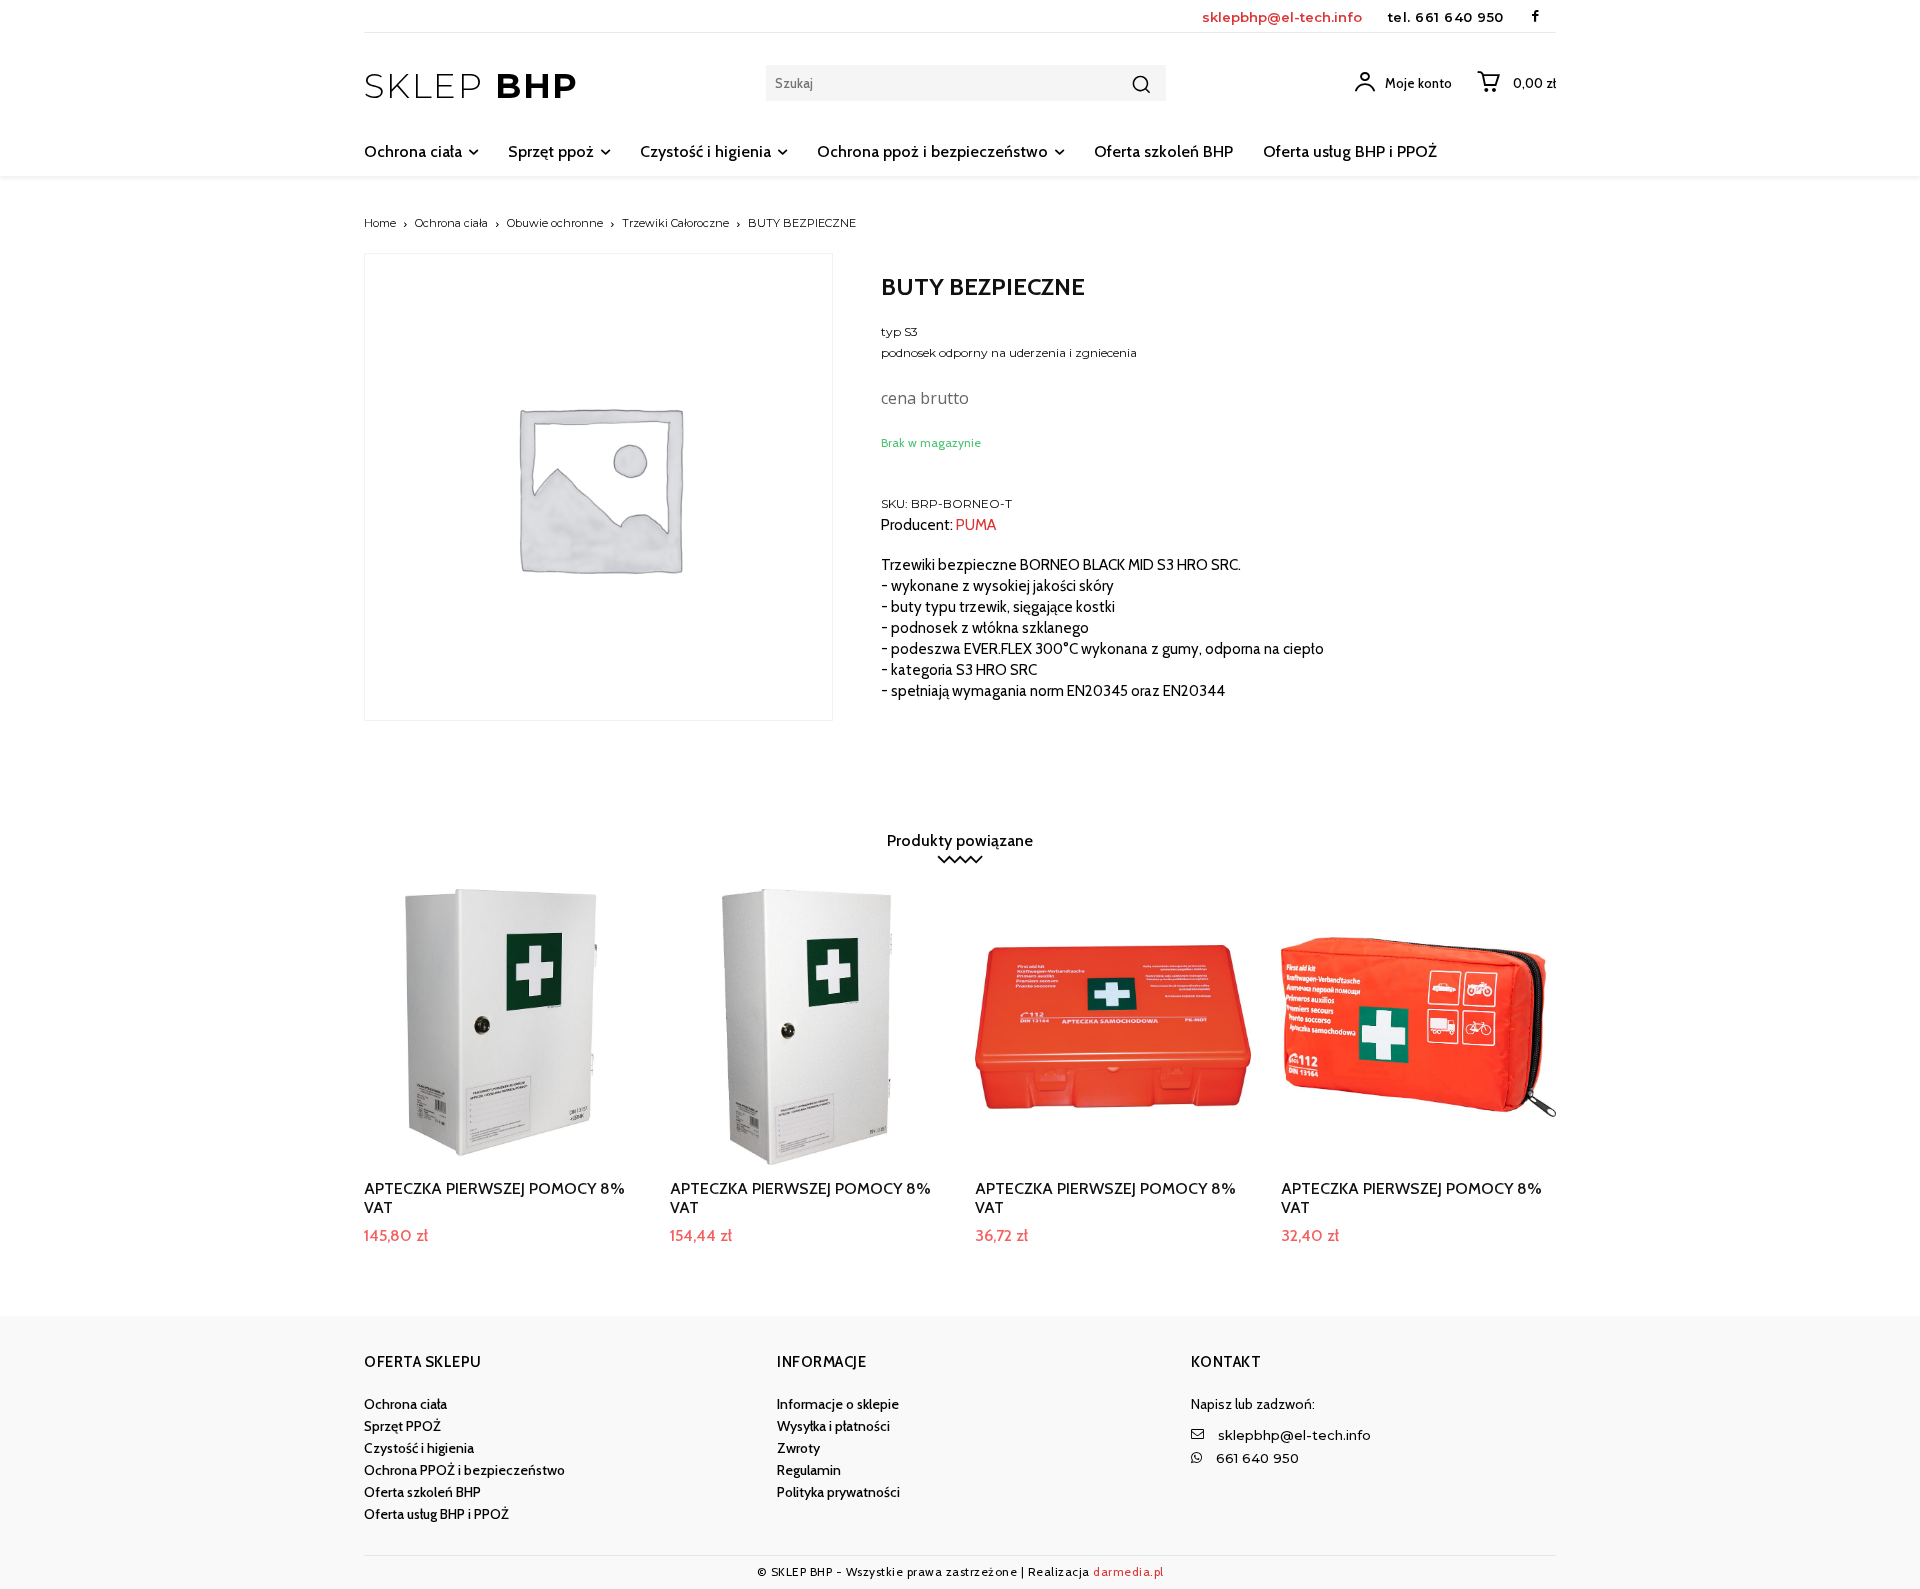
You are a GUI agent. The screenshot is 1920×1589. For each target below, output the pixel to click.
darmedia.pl (1128, 1571)
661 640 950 (1459, 17)
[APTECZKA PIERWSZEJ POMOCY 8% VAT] (502, 1027)
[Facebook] (1535, 16)
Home (380, 223)
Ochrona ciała (451, 223)
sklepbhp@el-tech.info (1282, 17)
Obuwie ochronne (555, 223)
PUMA (976, 525)
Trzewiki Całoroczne (675, 223)
